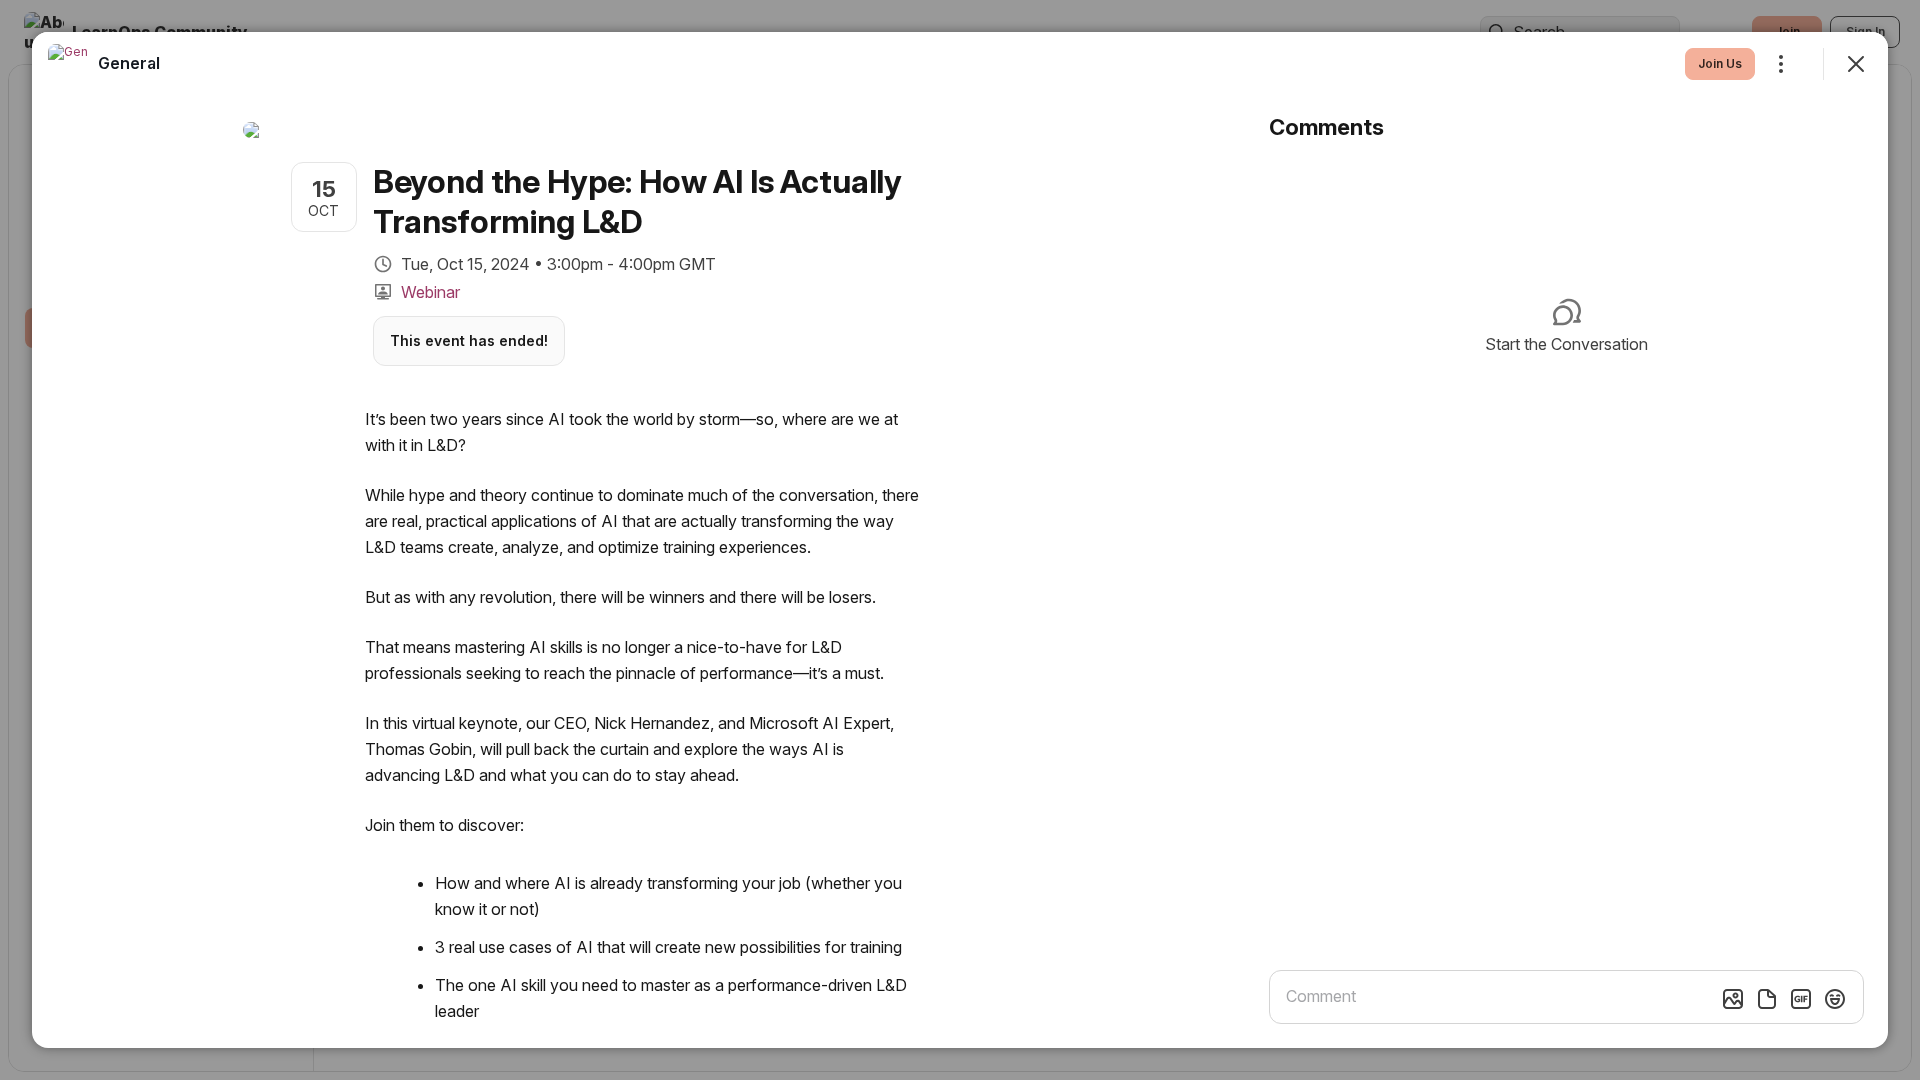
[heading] (129, 63)
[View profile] (68, 64)
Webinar (430, 292)
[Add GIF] (1801, 999)
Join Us (1720, 63)
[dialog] (960, 540)
